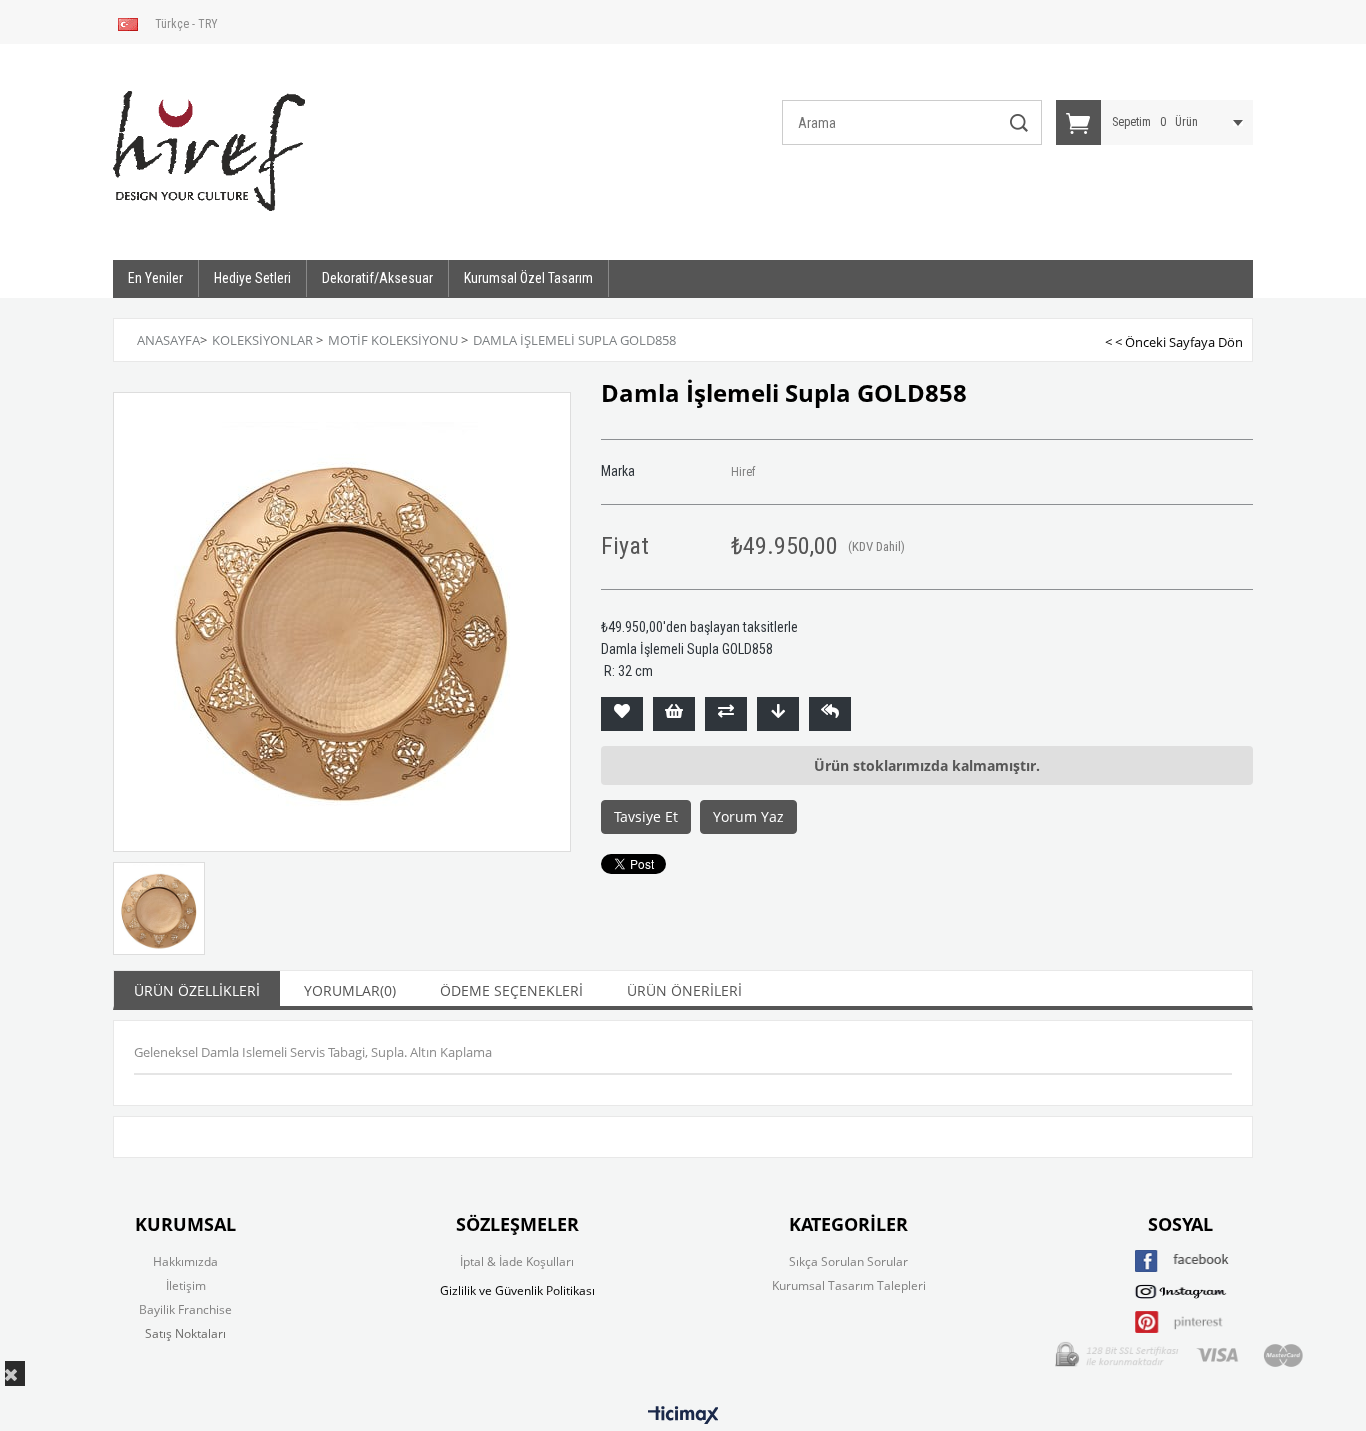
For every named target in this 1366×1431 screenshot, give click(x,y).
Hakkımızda (185, 1261)
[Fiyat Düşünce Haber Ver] (778, 714)
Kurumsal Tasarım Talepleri (849, 1285)
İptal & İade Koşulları (517, 1261)
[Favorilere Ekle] (622, 714)
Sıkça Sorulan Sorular (848, 1261)
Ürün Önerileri (684, 990)
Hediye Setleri (252, 278)
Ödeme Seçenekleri (511, 990)
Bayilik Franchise (185, 1309)
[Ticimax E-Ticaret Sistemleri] (683, 1416)
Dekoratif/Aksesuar (377, 278)
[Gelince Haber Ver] (830, 714)
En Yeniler (155, 278)
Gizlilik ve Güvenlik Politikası (517, 1290)
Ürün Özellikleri (197, 990)
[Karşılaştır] (726, 714)
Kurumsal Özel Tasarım (528, 278)
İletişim (186, 1285)
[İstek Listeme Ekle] (674, 714)
